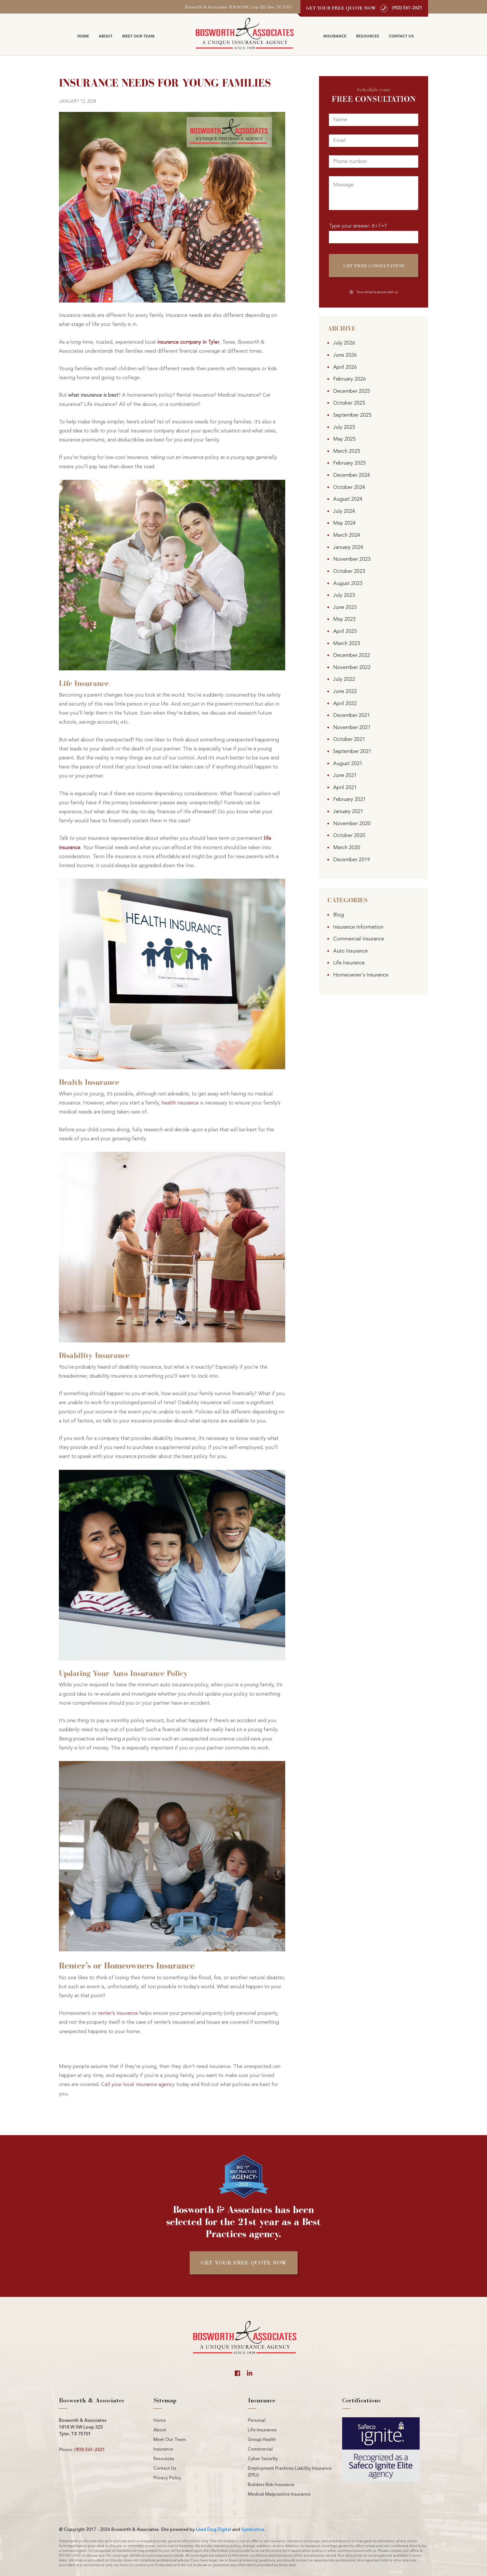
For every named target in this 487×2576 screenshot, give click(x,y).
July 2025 (344, 427)
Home (83, 36)
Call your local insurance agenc (137, 2085)
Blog (338, 915)
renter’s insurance (118, 2013)
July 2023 (344, 595)
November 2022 (352, 668)
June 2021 (345, 776)
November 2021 (352, 728)
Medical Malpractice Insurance (279, 2495)
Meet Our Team (138, 36)
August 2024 (348, 499)
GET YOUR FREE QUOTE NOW (244, 2263)
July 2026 (344, 343)
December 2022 (352, 655)
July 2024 (344, 511)
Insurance (335, 36)
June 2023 (345, 607)
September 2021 (352, 752)
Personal (257, 2421)
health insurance (180, 1103)
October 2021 (349, 739)
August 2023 (348, 584)
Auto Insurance (350, 951)
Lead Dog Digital (213, 2530)
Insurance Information (358, 927)
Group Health (262, 2440)
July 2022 (344, 679)
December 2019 (352, 860)
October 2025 (349, 403)
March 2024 (347, 535)
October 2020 (349, 836)
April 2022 (345, 704)
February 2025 (349, 463)
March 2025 (347, 451)
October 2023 (349, 571)
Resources (368, 36)
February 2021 (349, 799)
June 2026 (345, 355)
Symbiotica (253, 2530)
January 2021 (348, 812)
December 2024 (352, 475)
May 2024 (344, 523)
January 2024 (348, 547)
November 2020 (352, 824)
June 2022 (345, 692)
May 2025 (344, 439)
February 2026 (349, 379)
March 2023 (347, 644)
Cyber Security (263, 2459)
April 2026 (345, 367)
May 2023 (344, 619)
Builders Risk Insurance (271, 2485)
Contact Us (401, 36)
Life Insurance (349, 963)
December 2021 (352, 715)
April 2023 (345, 631)
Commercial (260, 2449)
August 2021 (348, 764)
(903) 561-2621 (89, 2450)
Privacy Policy (167, 2478)
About (106, 36)
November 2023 (352, 559)
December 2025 (352, 391)
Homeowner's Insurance (361, 975)
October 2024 (349, 487)
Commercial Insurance (359, 939)
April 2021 (345, 788)
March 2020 (347, 848)
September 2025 (352, 415)
